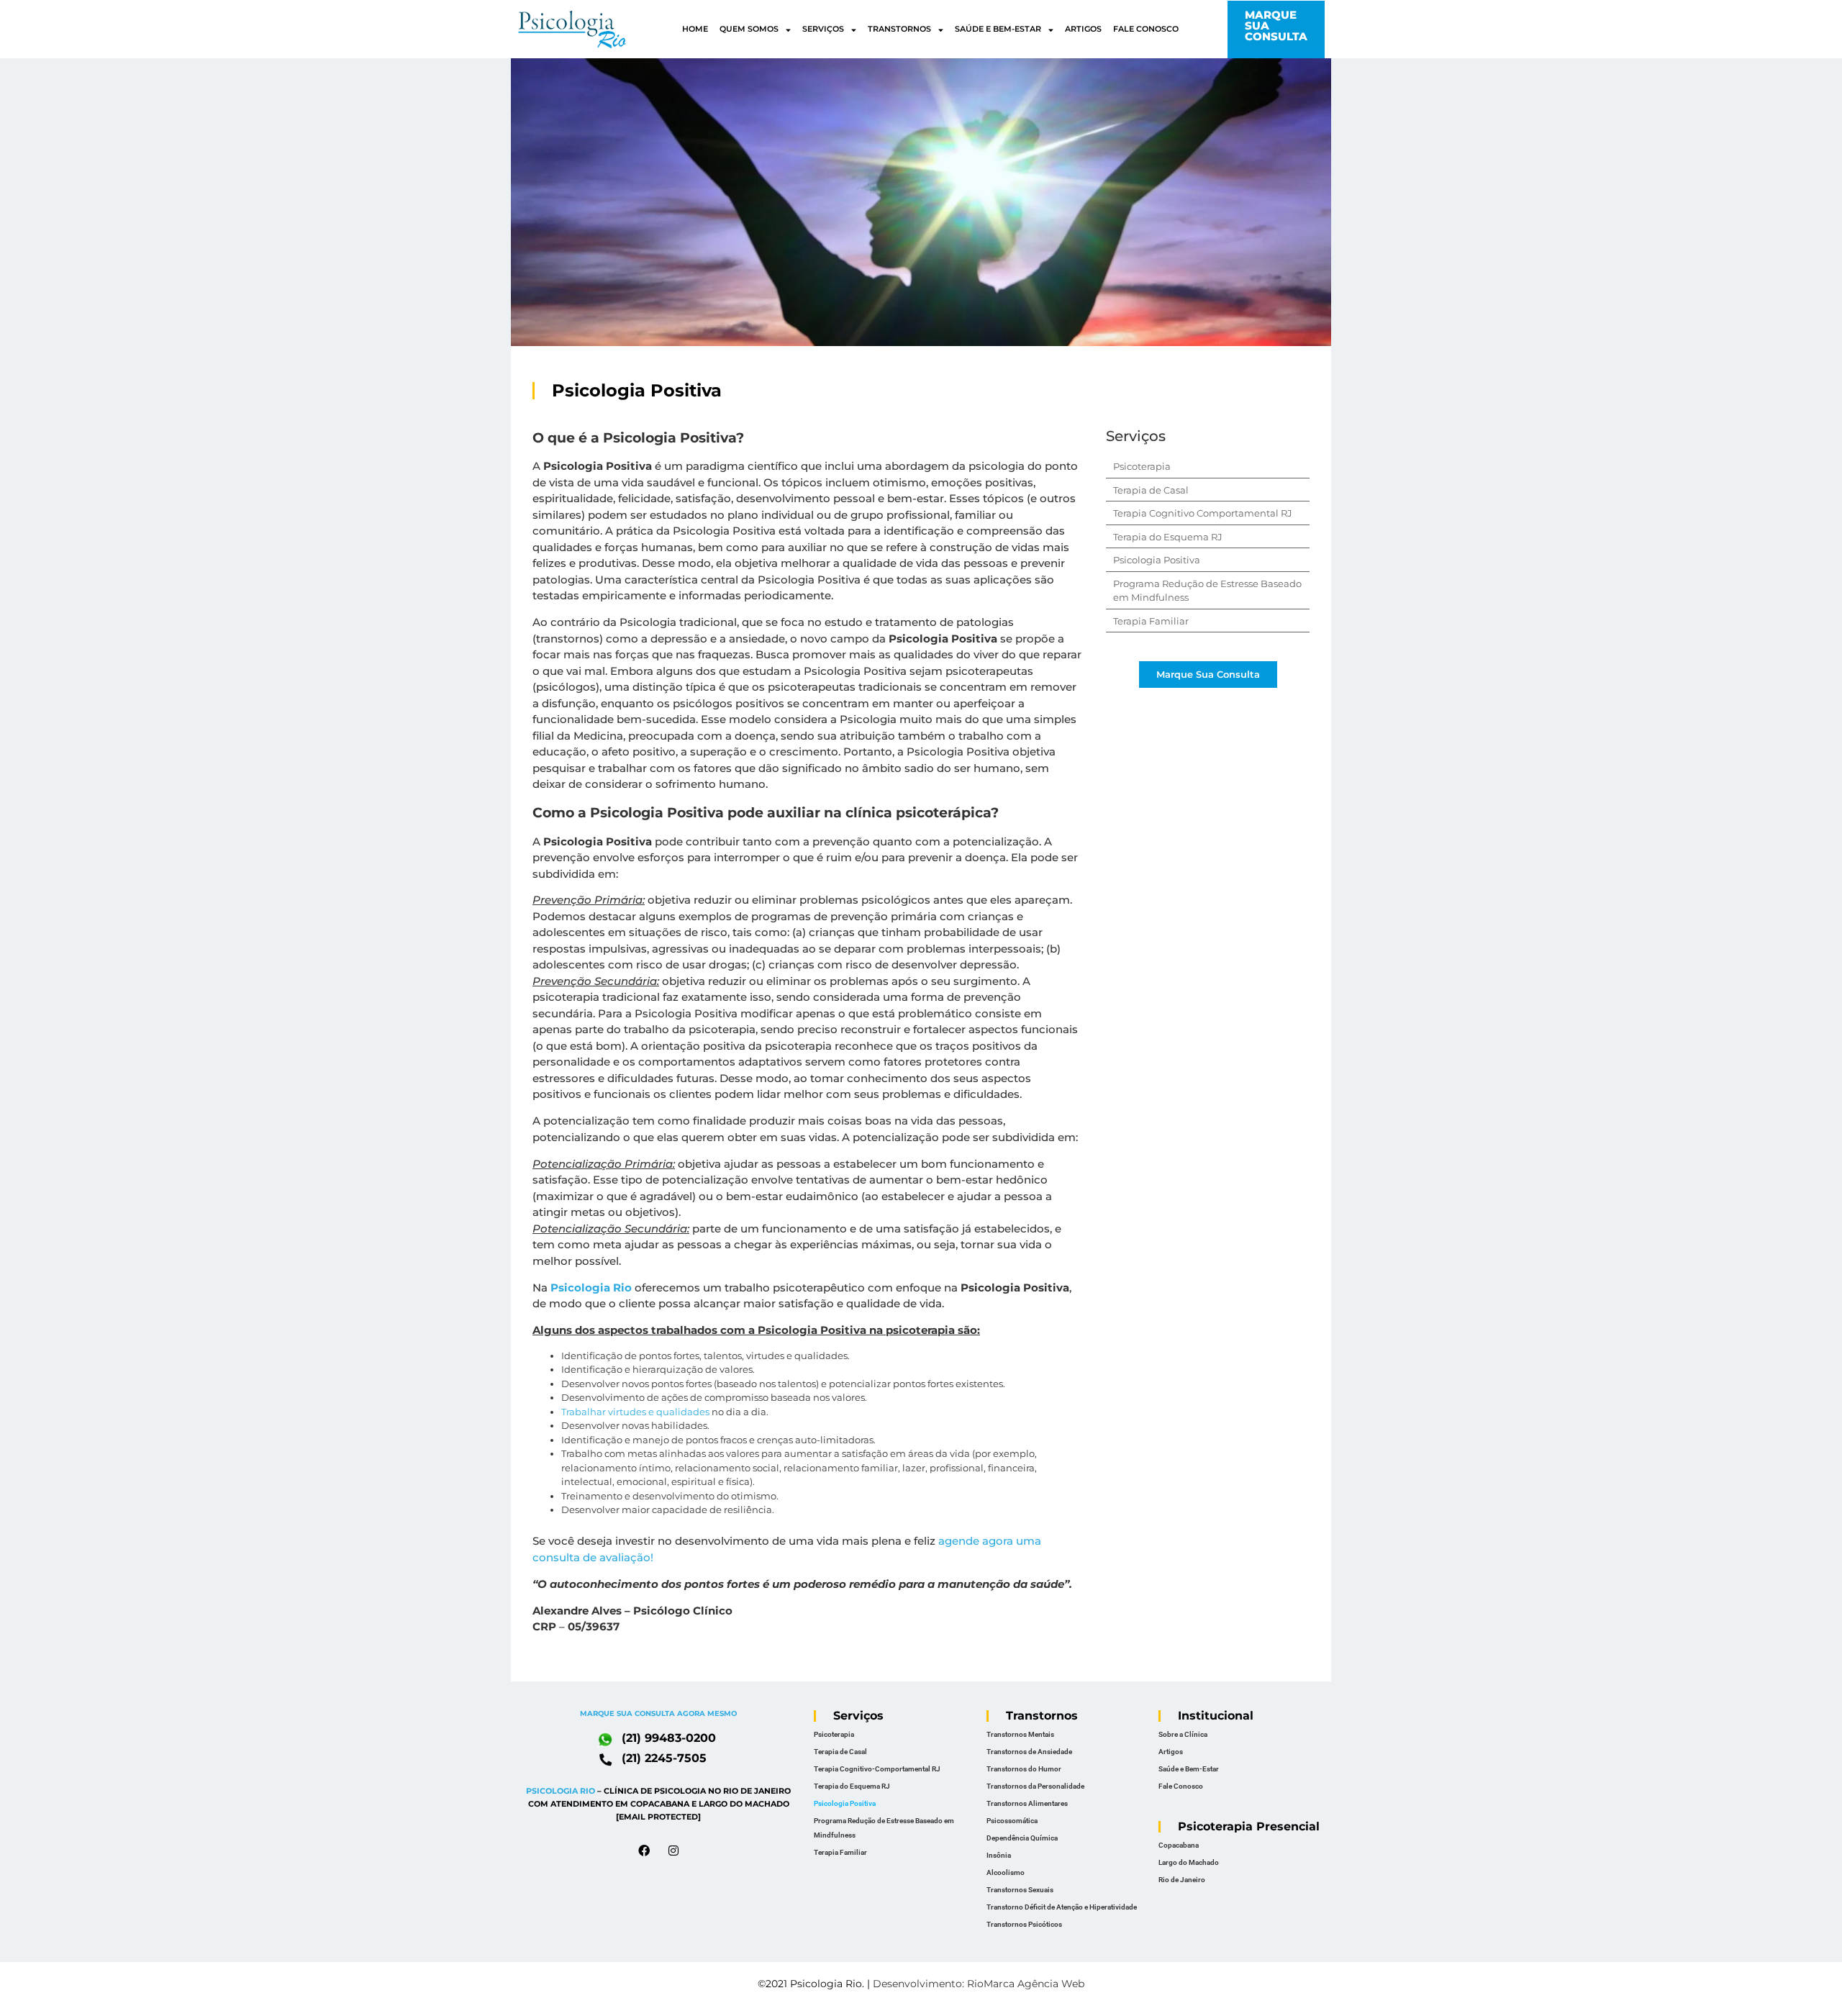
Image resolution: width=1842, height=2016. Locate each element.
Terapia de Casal (1151, 490)
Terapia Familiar (1151, 621)
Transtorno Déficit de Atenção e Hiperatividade (1062, 1907)
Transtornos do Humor (1024, 1769)
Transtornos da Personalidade (1035, 1786)
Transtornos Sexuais (1020, 1890)
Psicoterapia (1142, 466)
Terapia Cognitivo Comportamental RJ (1203, 513)
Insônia (999, 1855)
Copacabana (1179, 1845)
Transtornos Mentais (1020, 1734)
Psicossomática (1012, 1821)
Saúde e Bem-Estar (998, 29)
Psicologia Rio (591, 1288)
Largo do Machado (1189, 1862)
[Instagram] (673, 1851)
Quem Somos (749, 29)
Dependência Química (1022, 1838)
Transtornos (899, 29)
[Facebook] (644, 1851)
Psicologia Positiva (1157, 560)
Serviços (823, 29)
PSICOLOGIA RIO (561, 1791)
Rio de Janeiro (1182, 1880)
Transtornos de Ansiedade (1029, 1752)
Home (695, 29)
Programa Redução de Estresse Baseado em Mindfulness (884, 1828)
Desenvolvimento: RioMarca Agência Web (979, 1984)
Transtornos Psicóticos (1024, 1924)
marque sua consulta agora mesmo (658, 1713)
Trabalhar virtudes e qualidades (635, 1412)
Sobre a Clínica (1183, 1734)
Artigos (1083, 29)
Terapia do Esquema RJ (1168, 537)
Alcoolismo (1006, 1872)
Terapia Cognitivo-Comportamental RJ (877, 1769)
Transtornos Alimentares (1027, 1803)
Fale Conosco (1146, 29)
